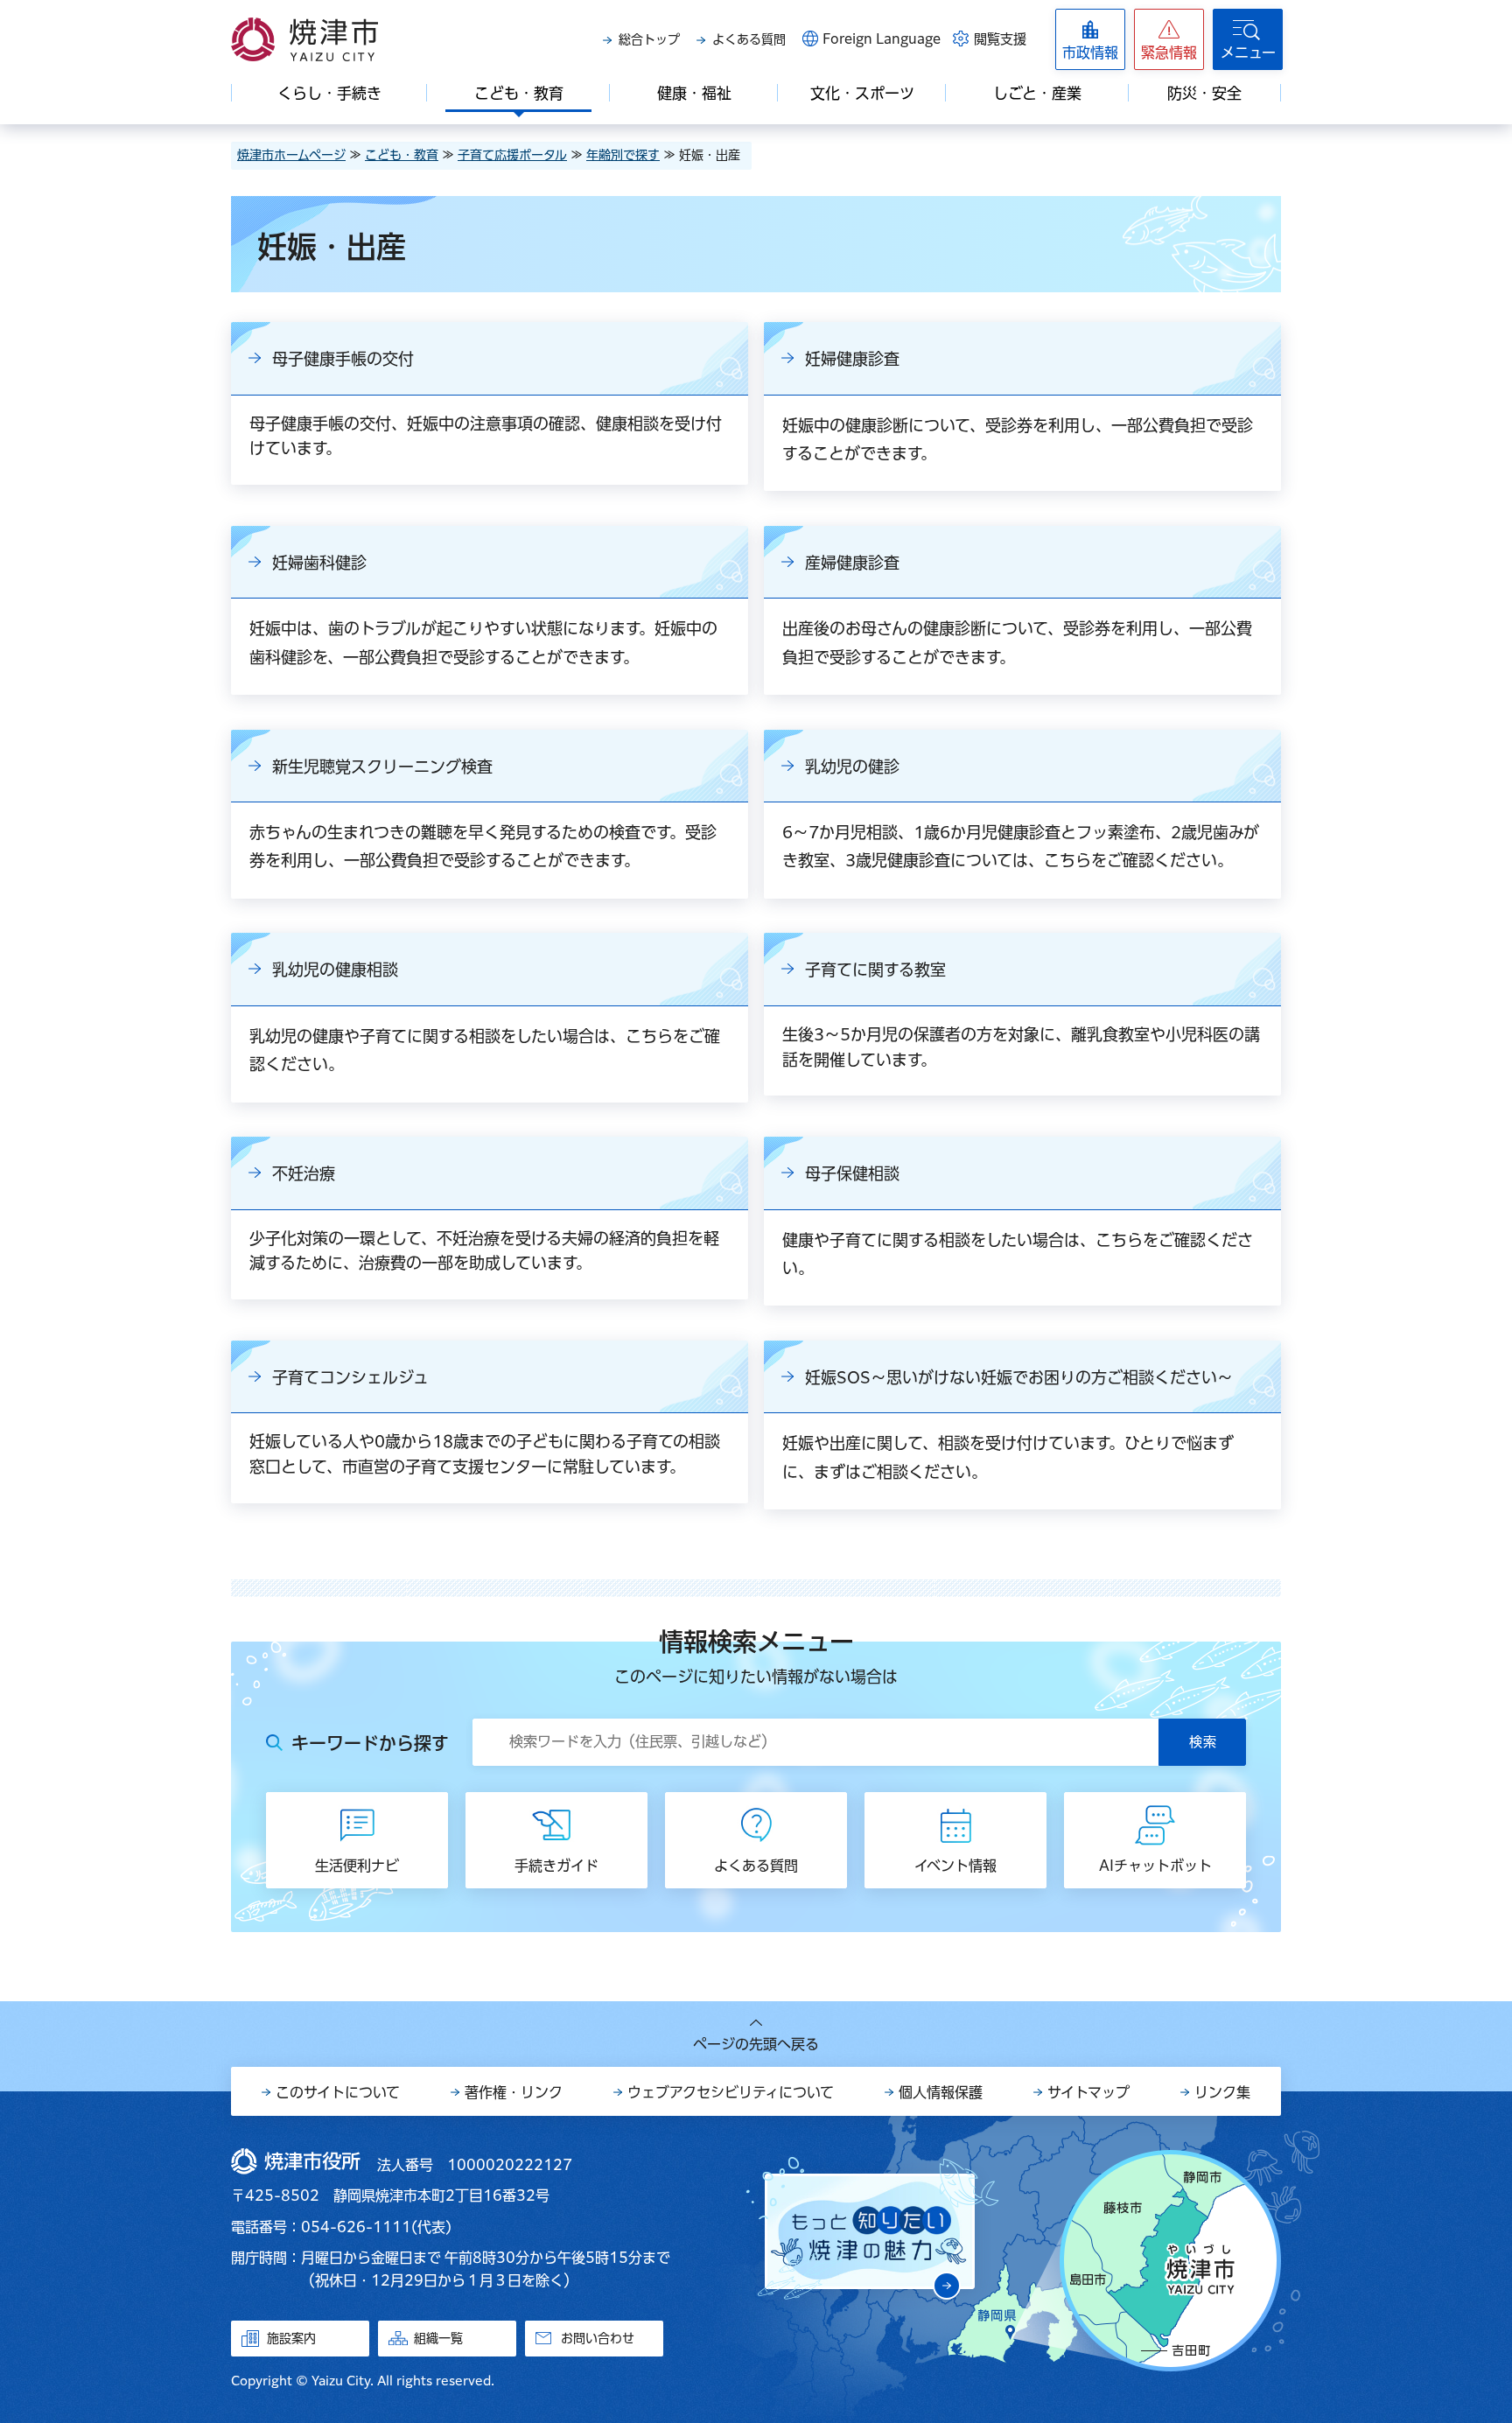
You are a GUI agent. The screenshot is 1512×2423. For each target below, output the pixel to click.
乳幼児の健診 (852, 767)
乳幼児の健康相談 (335, 970)
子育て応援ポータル (512, 155)
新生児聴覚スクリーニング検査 (382, 767)
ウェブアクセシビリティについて (731, 2092)
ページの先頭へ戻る (756, 2044)
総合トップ (649, 39)
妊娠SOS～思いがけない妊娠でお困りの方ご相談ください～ (1019, 1377)
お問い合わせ (598, 2338)
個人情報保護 (941, 2092)
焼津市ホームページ (291, 155)
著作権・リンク (514, 2092)
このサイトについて (338, 2092)
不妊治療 (304, 1173)
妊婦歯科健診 (319, 563)
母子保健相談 (852, 1173)
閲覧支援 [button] (1000, 39)
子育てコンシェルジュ (350, 1377)
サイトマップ (1088, 2092)
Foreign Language (882, 39)
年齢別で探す (623, 155)
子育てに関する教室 (875, 970)
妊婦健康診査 (852, 359)
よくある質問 (749, 39)
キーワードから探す (370, 1743)
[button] (1169, 39)
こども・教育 (402, 155)
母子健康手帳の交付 (343, 359)
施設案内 (291, 2338)
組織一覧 (438, 2338)
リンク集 (1222, 2092)
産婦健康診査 (852, 563)
